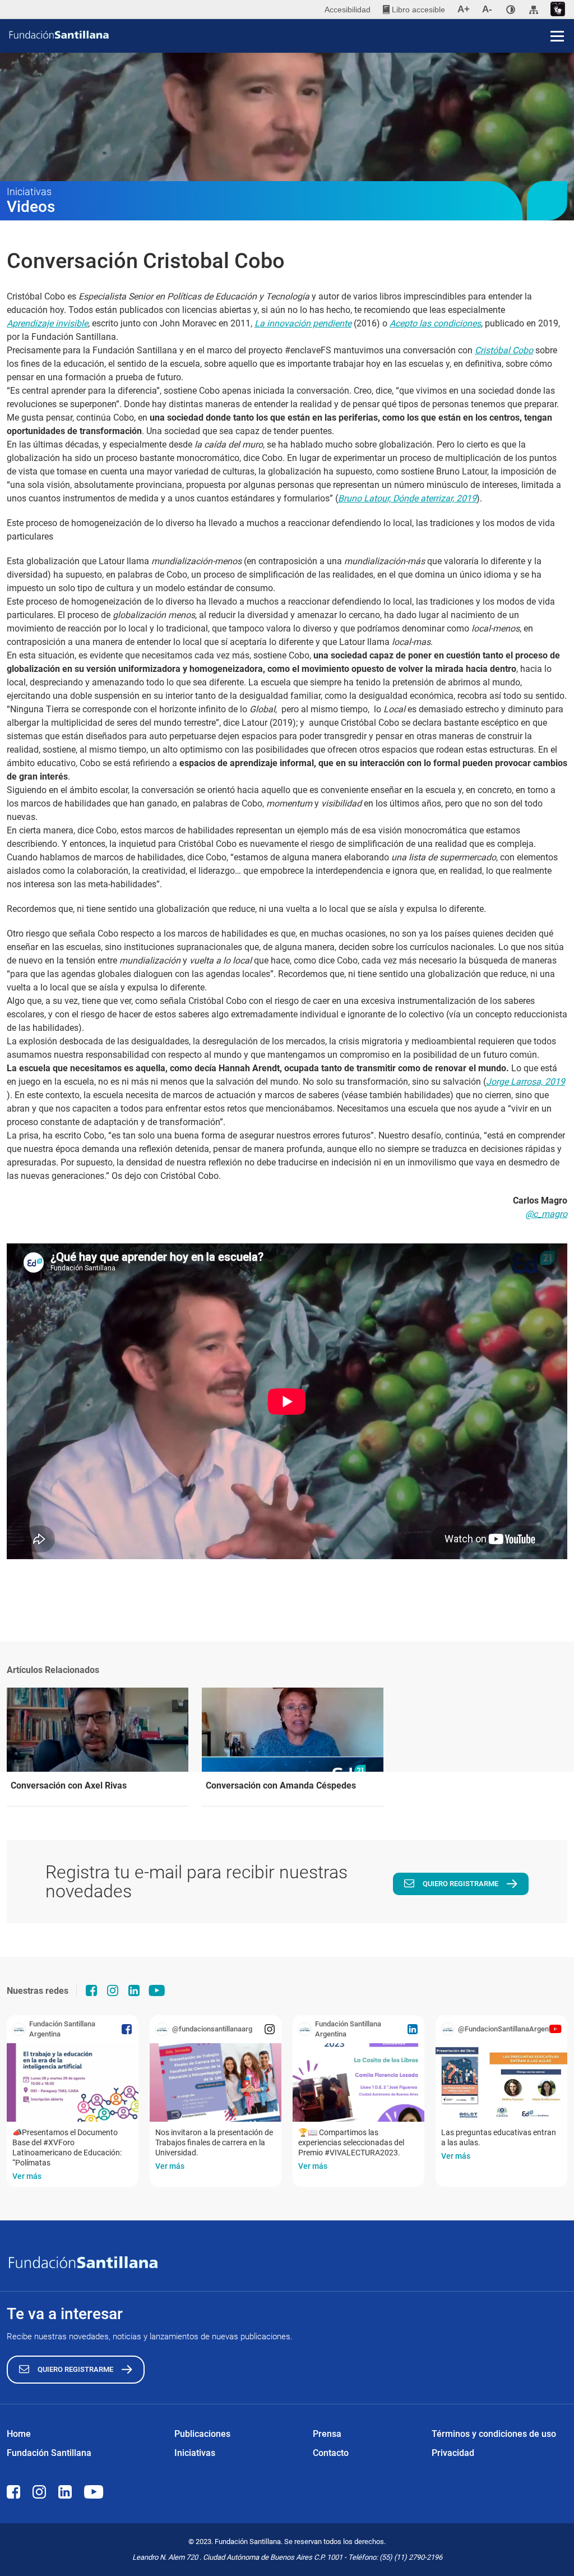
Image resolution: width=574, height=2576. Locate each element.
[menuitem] (414, 10)
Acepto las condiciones (435, 323)
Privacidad (453, 2453)
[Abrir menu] (557, 36)
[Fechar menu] (557, 17)
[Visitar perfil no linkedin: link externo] (134, 1990)
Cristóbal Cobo (504, 350)
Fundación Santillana (49, 2453)
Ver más (27, 2176)
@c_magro (546, 1214)
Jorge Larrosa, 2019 (526, 1082)
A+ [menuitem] (464, 9)
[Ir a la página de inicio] (291, 35)
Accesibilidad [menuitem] (348, 10)
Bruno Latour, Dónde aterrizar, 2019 (407, 498)
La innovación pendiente (303, 323)
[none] (511, 10)
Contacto (331, 2453)
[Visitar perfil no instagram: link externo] (113, 1990)
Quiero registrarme (460, 1884)
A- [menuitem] (487, 9)
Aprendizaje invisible (47, 323)
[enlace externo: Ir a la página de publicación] (73, 2082)
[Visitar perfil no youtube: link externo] (157, 1990)
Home (19, 2434)
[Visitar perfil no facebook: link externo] (91, 1990)
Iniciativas (195, 2453)
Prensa (327, 2434)
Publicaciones (202, 2434)
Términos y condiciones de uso (494, 2434)
